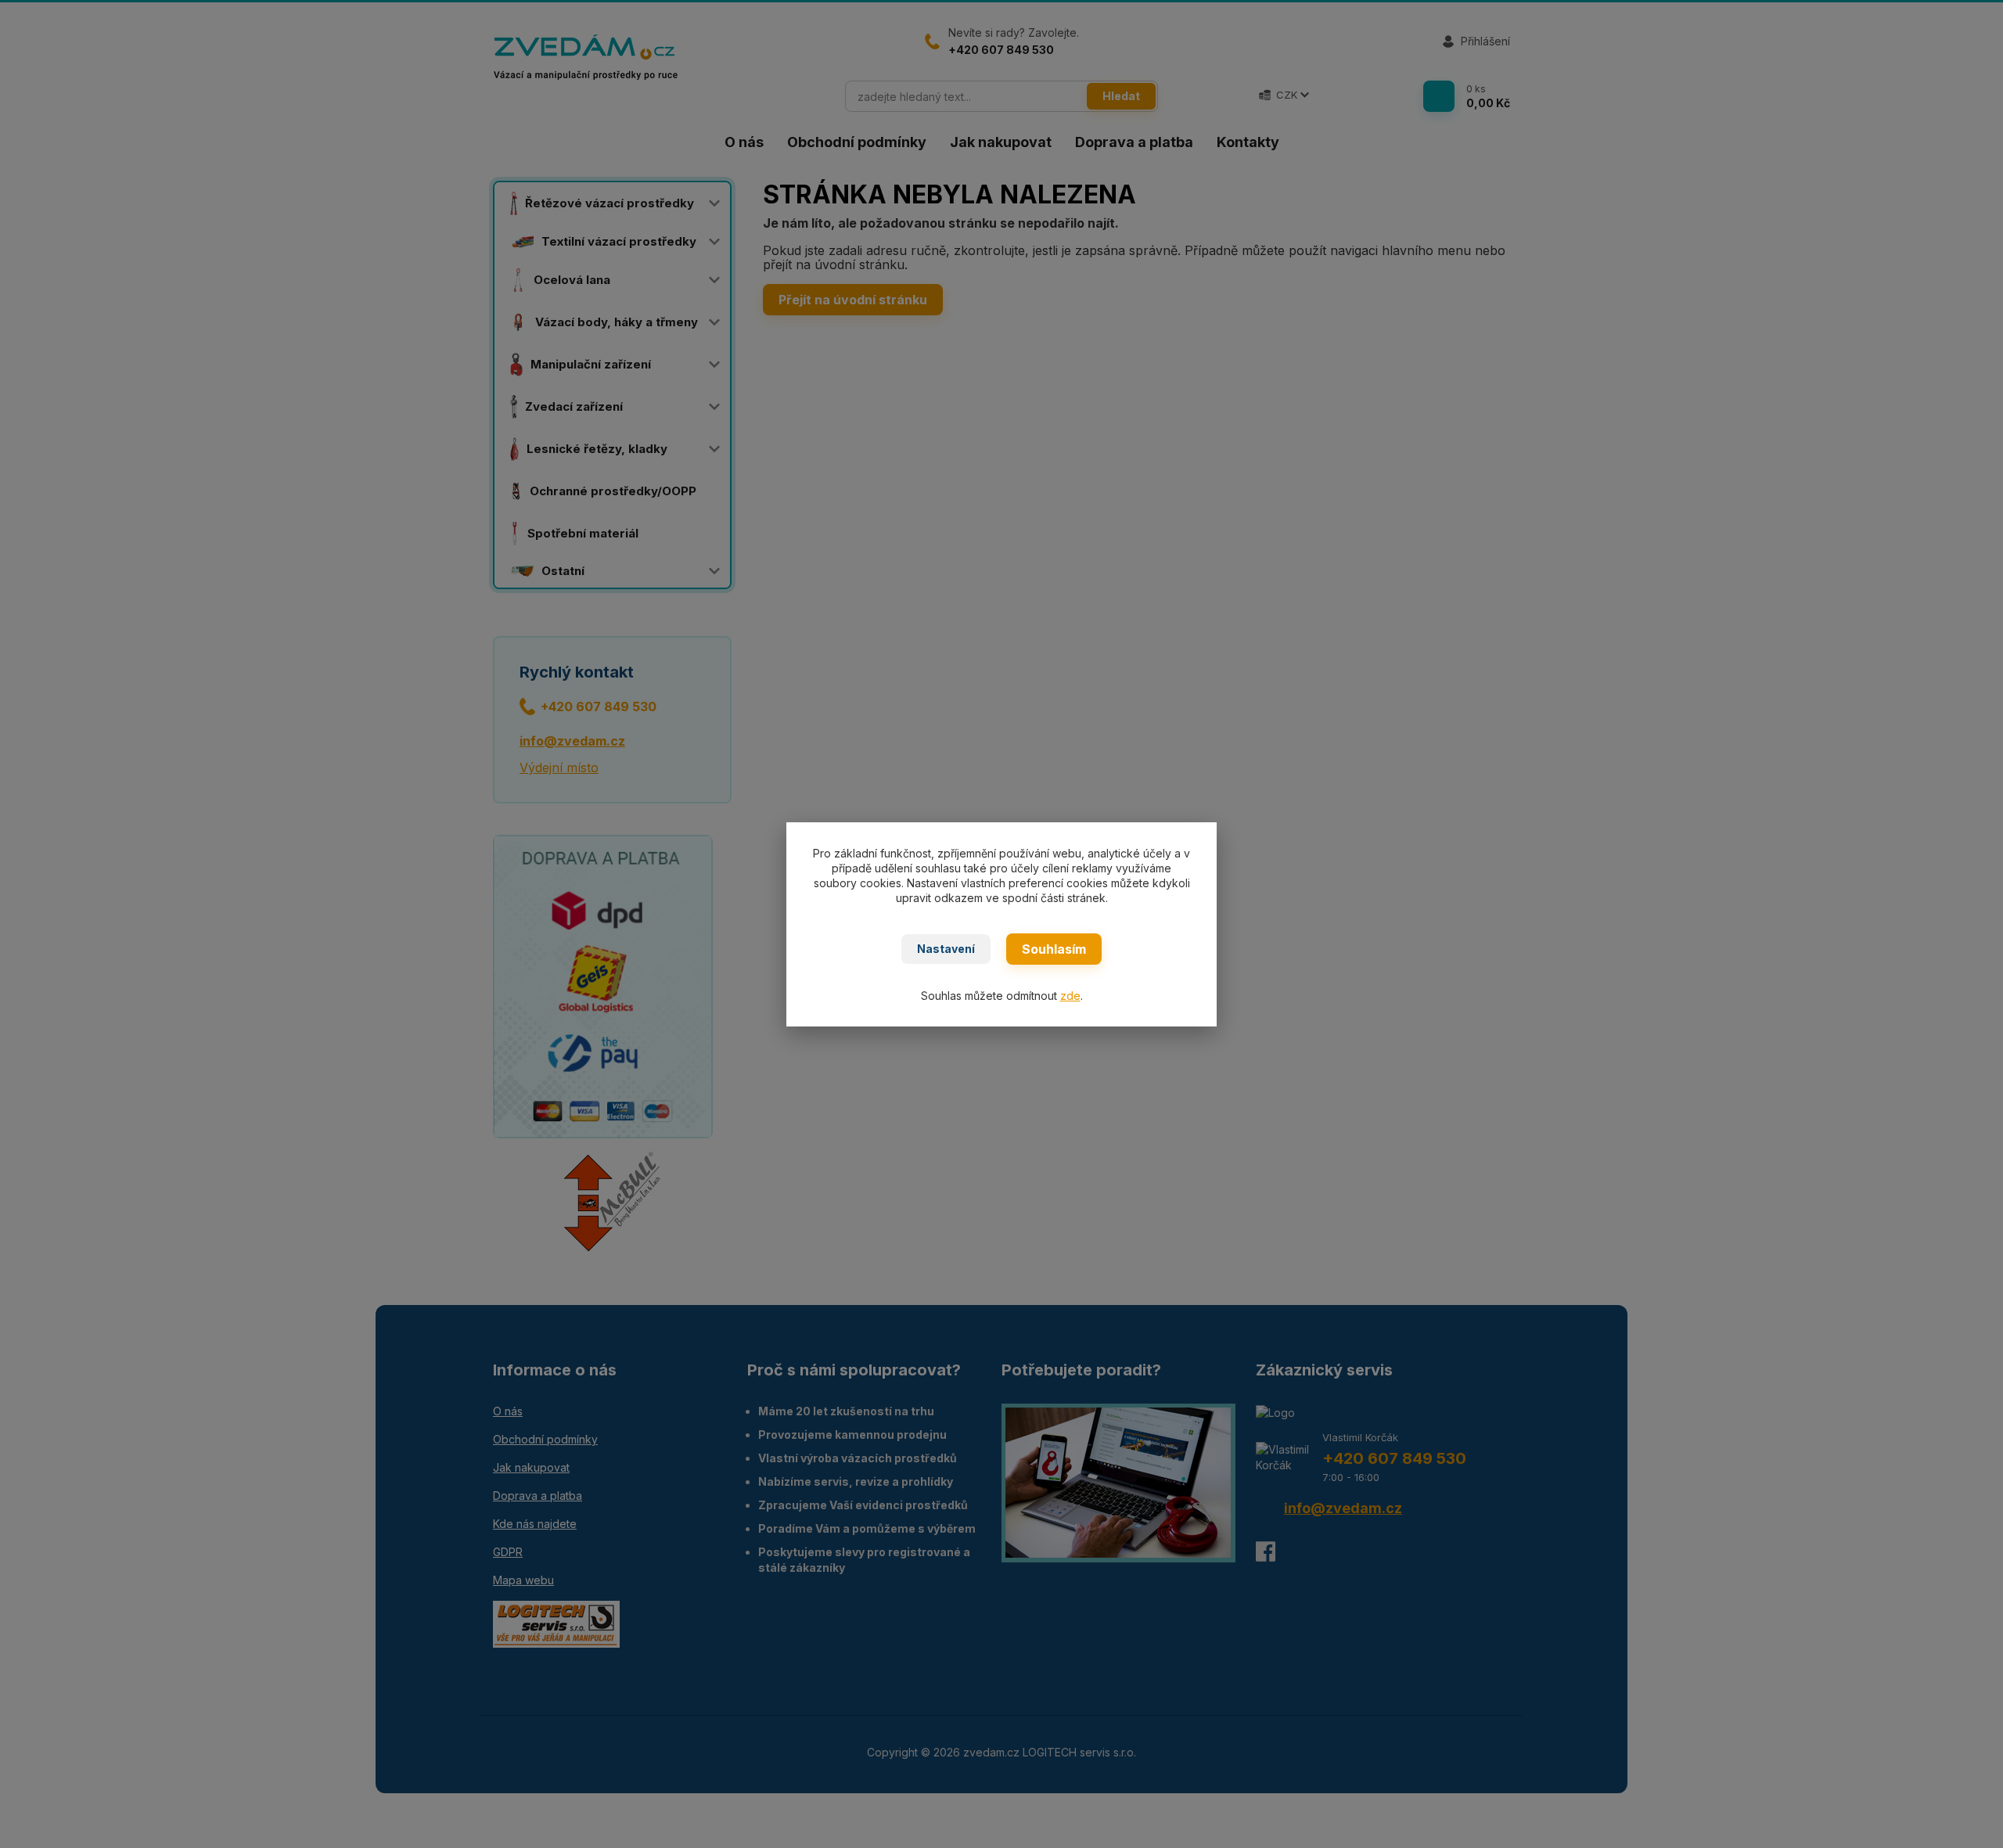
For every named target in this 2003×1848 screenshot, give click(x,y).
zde (1070, 996)
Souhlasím (1054, 949)
